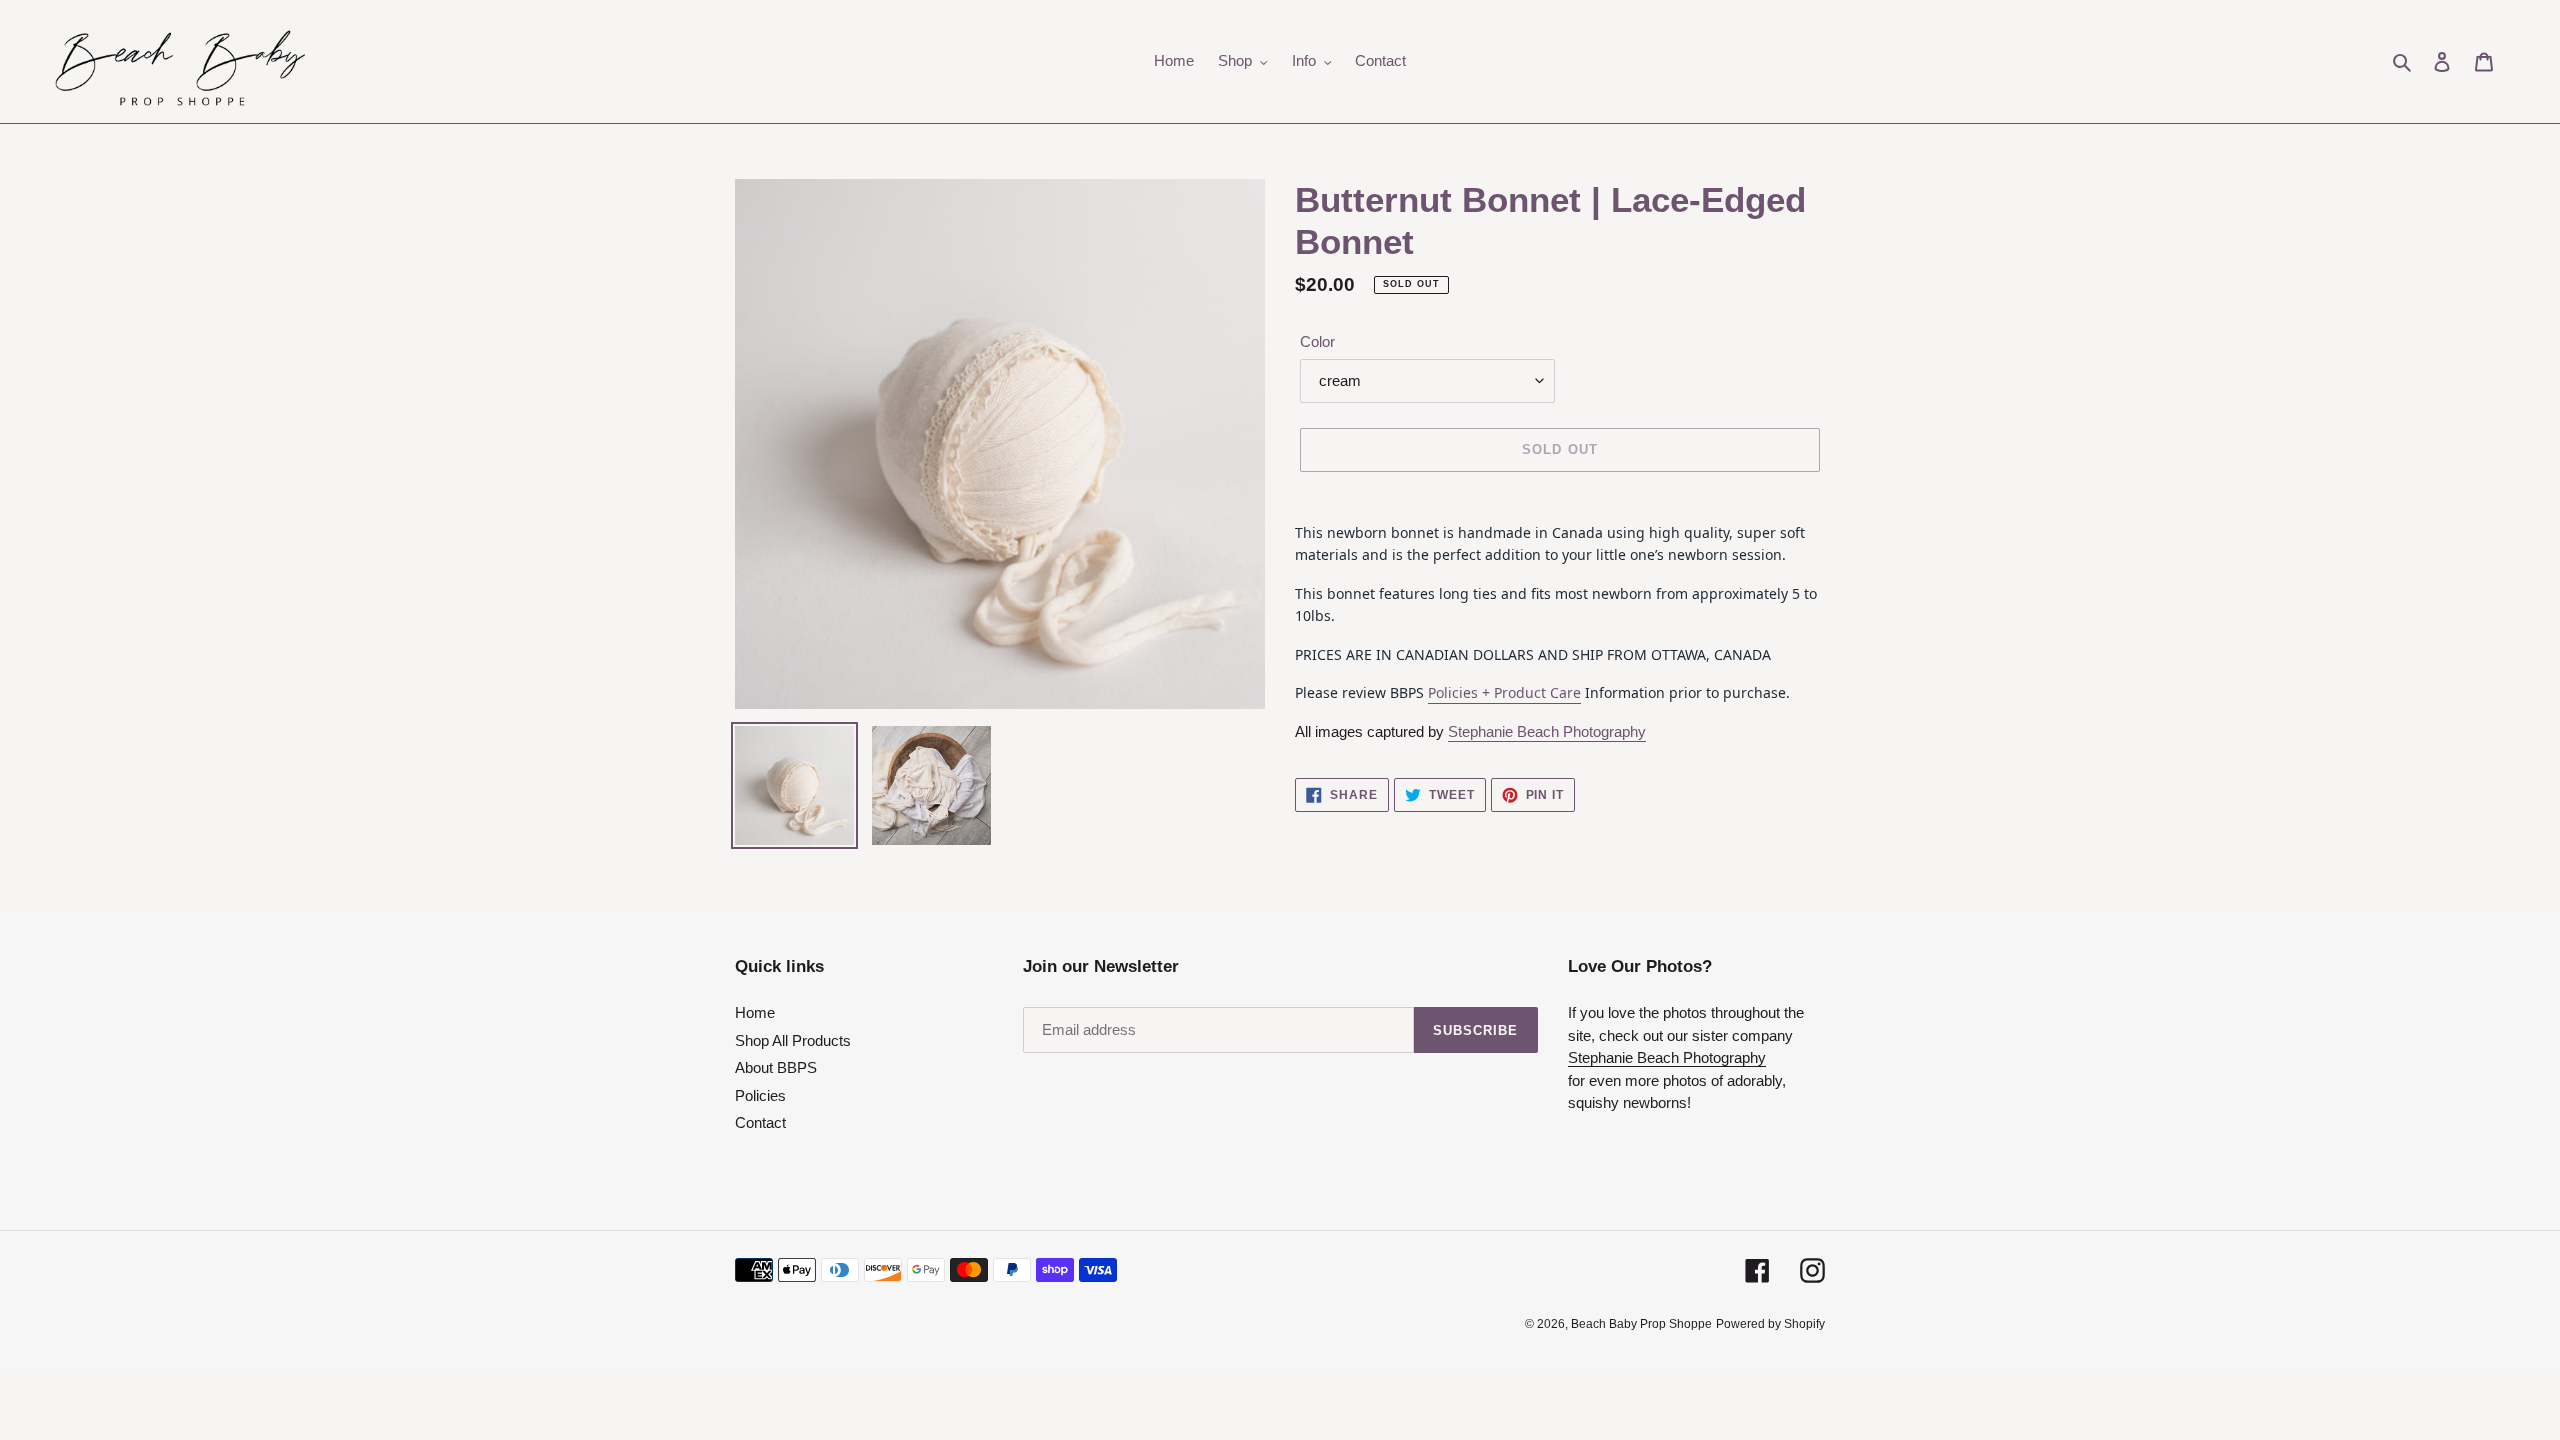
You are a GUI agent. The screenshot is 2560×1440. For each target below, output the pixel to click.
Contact (760, 1122)
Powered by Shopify (1770, 1324)
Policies (760, 1095)
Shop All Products (793, 1040)
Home (755, 1012)
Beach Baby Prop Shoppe (1641, 1324)
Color (1317, 341)
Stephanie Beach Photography (1547, 731)
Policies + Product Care (1504, 692)
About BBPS (776, 1067)
